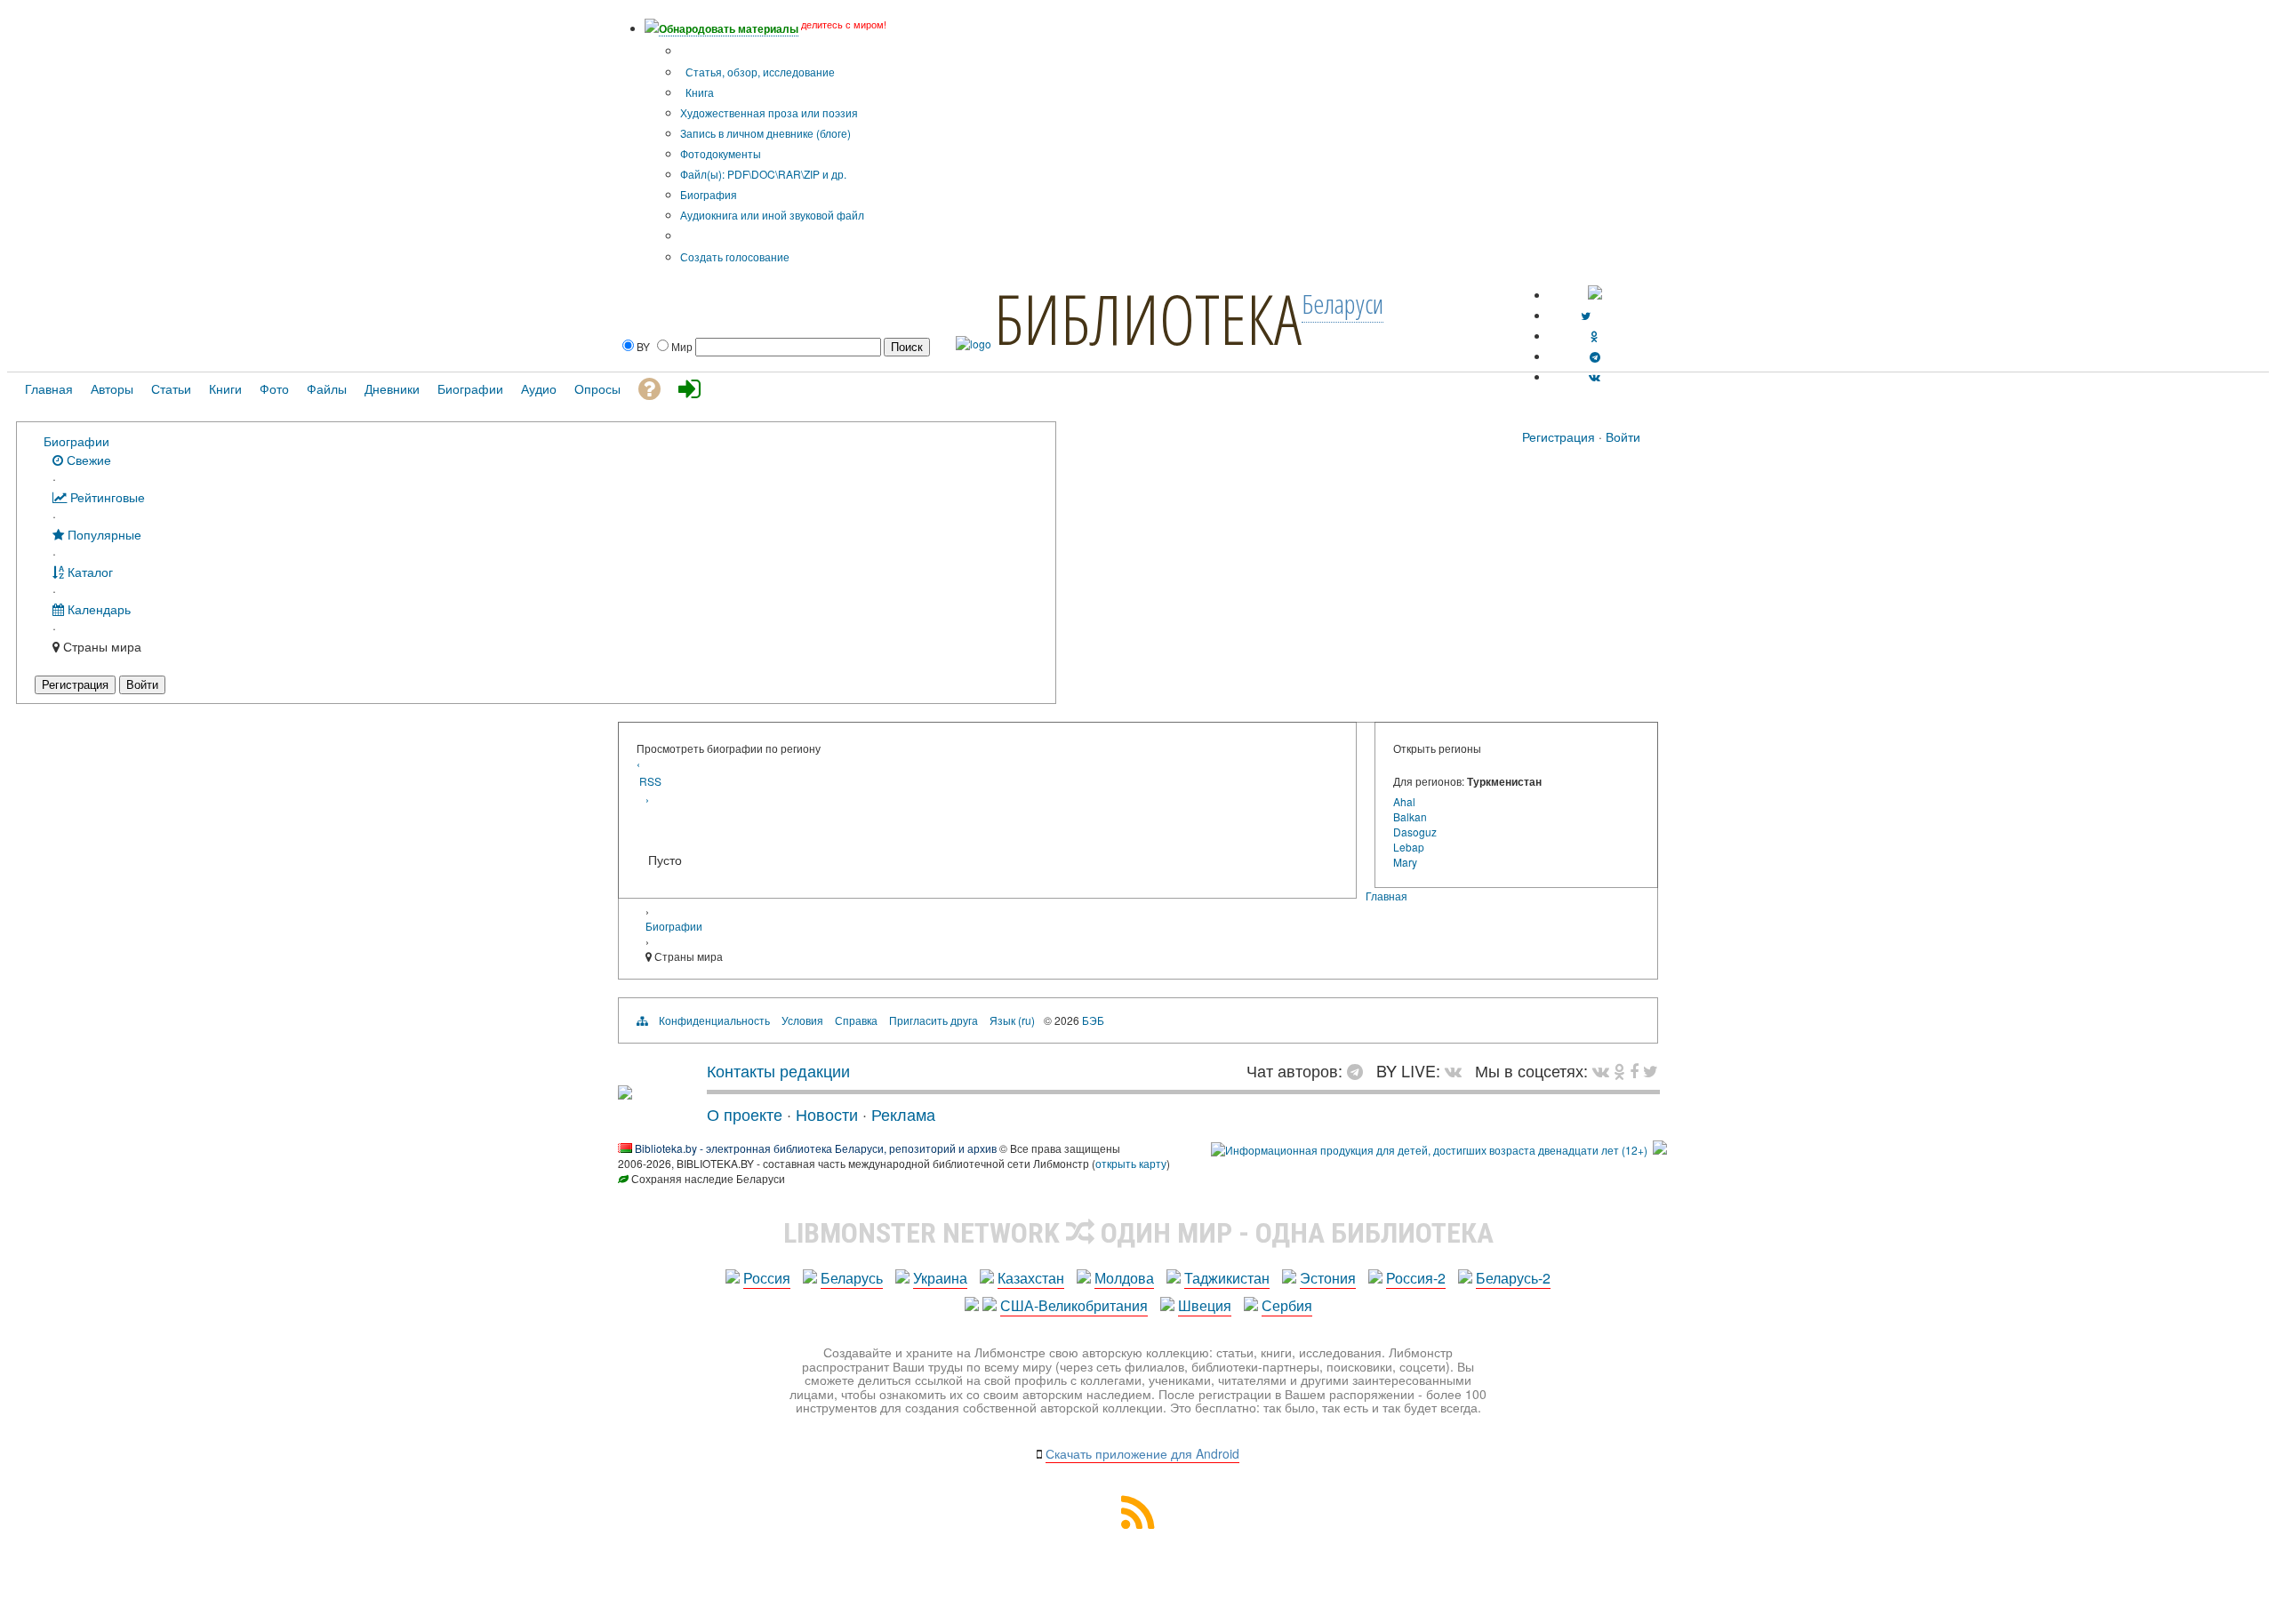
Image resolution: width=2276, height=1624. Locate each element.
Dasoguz (1415, 832)
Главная (1386, 896)
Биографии (76, 440)
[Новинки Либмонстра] (1619, 1070)
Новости (827, 1114)
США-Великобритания (1074, 1305)
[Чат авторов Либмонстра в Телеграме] (1595, 356)
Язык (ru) (1012, 1020)
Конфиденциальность (714, 1020)
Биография (709, 194)
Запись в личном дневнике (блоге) (765, 133)
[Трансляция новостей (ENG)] (1586, 315)
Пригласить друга (934, 1020)
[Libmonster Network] (1429, 1150)
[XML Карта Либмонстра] (1138, 1523)
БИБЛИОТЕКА (1148, 318)
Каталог (88, 571)
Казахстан (1031, 1278)
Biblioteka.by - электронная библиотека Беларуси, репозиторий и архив (816, 1148)
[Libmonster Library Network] (1660, 1150)
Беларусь (852, 1278)
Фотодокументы (721, 153)
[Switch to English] (1595, 295)
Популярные (103, 534)
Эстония (1328, 1278)
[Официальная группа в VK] (1595, 376)
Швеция (1205, 1305)
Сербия (1287, 1305)
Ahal (1404, 801)
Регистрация (1559, 436)
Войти (1623, 436)
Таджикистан (1227, 1278)
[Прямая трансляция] (1458, 1070)
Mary (1405, 862)
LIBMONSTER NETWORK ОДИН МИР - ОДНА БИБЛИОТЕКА (1138, 1233)
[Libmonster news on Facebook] (1634, 1070)
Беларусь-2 (1513, 1278)
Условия (802, 1020)
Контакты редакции (778, 1070)
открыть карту (1131, 1163)
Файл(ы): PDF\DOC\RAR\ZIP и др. (763, 174)
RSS (650, 781)
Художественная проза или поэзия (769, 112)
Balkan (1410, 816)
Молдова (1124, 1278)
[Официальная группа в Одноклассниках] (1595, 336)
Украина (940, 1278)
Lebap (1409, 847)
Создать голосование (735, 256)
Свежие (87, 459)
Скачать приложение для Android (1142, 1453)
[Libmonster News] (1651, 1070)
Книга (698, 92)
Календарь (97, 608)
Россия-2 (1416, 1278)
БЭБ (1093, 1020)
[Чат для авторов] (1359, 1070)
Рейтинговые (106, 496)
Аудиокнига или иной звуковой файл (772, 215)
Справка (856, 1020)
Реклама (903, 1114)
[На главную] (625, 1092)
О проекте (745, 1114)
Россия (767, 1278)
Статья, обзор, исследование (759, 72)
